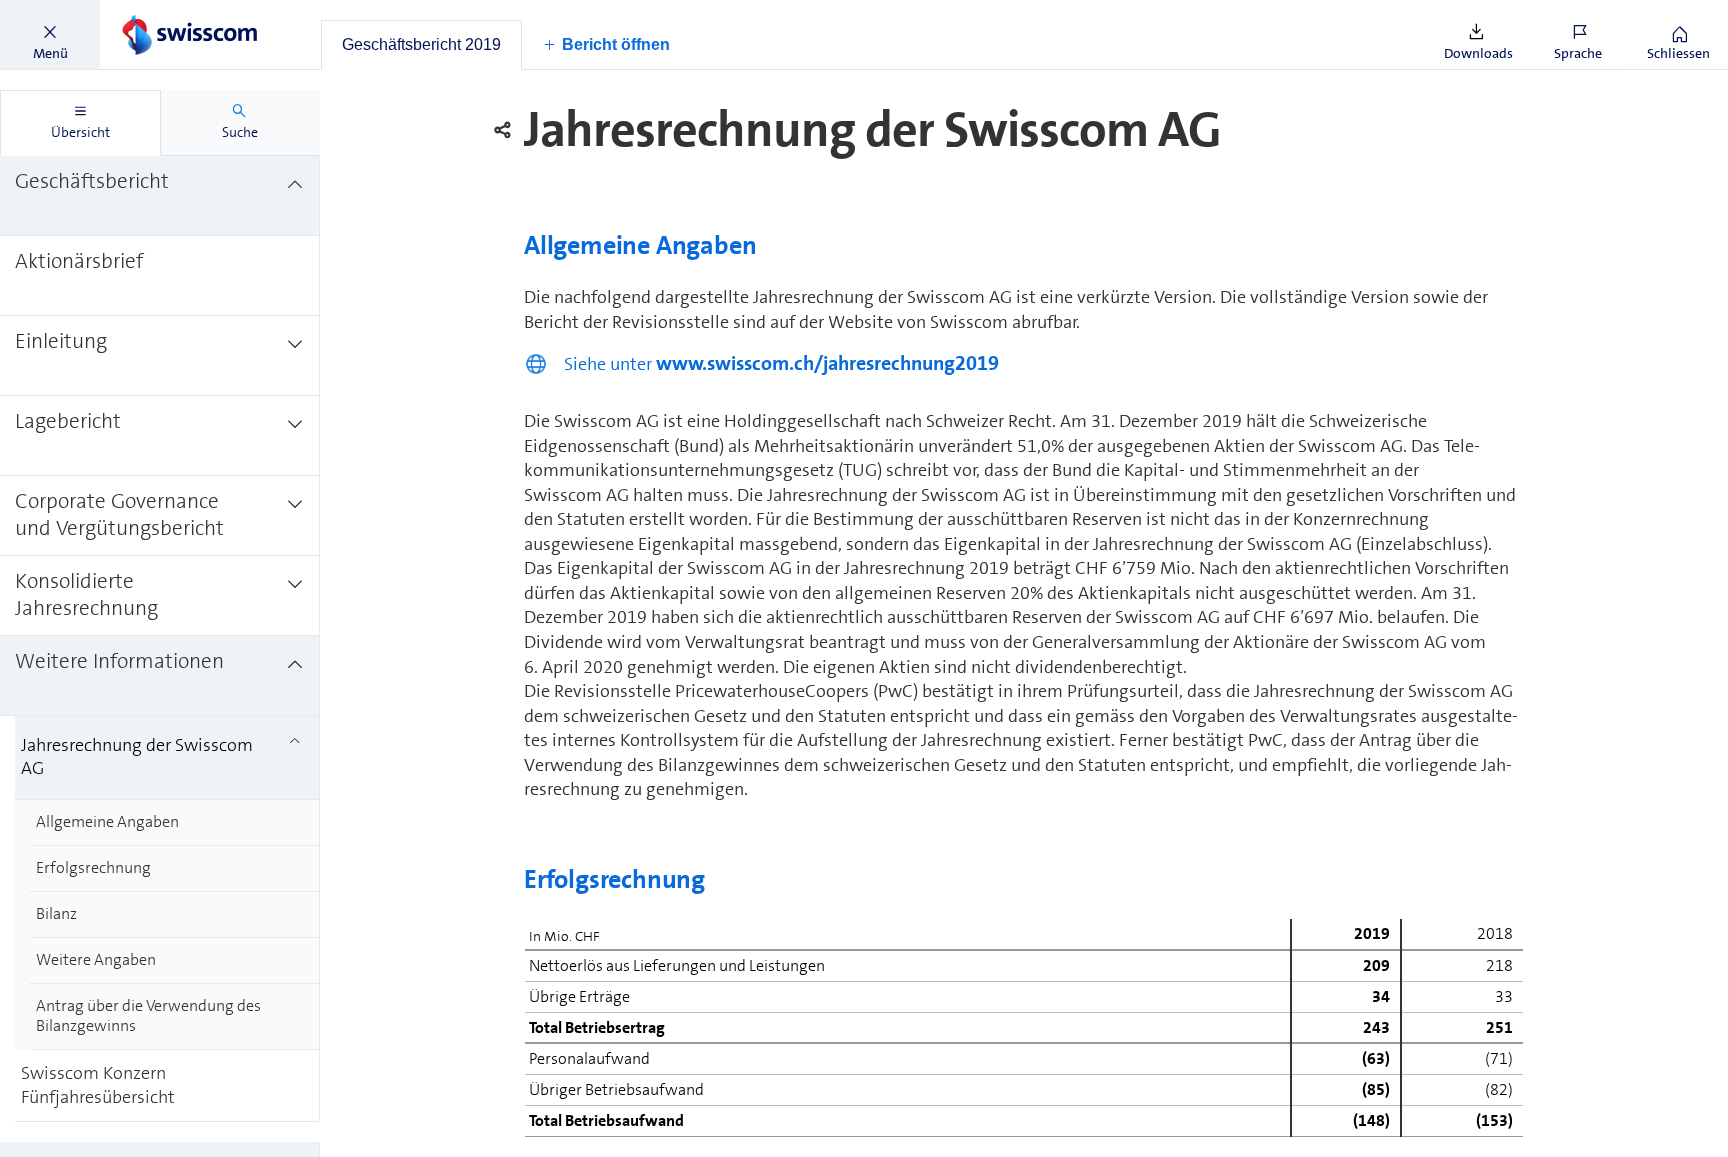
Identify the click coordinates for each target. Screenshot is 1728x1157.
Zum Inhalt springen (150, 12)
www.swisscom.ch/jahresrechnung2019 (827, 363)
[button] (50, 35)
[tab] (421, 45)
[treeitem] (160, 196)
